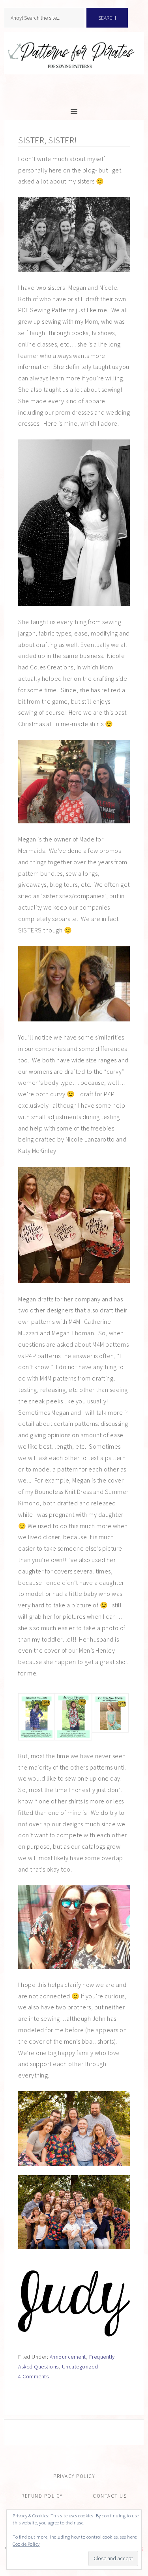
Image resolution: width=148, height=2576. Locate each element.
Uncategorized (80, 2367)
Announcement (68, 2357)
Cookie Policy (26, 2544)
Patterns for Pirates (74, 61)
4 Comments (33, 2376)
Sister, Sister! (48, 140)
